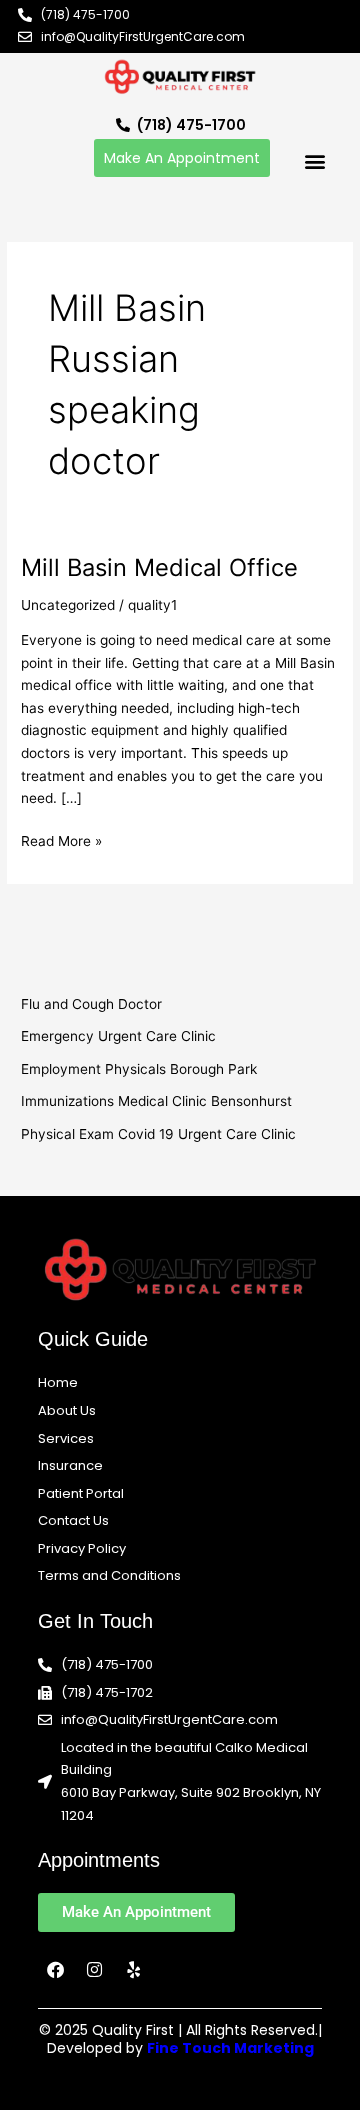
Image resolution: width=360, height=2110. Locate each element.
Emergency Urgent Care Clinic (118, 1036)
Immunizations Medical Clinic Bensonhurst (156, 1101)
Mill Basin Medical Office (159, 567)
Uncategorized (68, 605)
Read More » (61, 839)
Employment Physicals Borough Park (139, 1069)
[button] (314, 160)
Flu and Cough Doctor (91, 1004)
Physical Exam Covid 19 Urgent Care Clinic (158, 1134)
